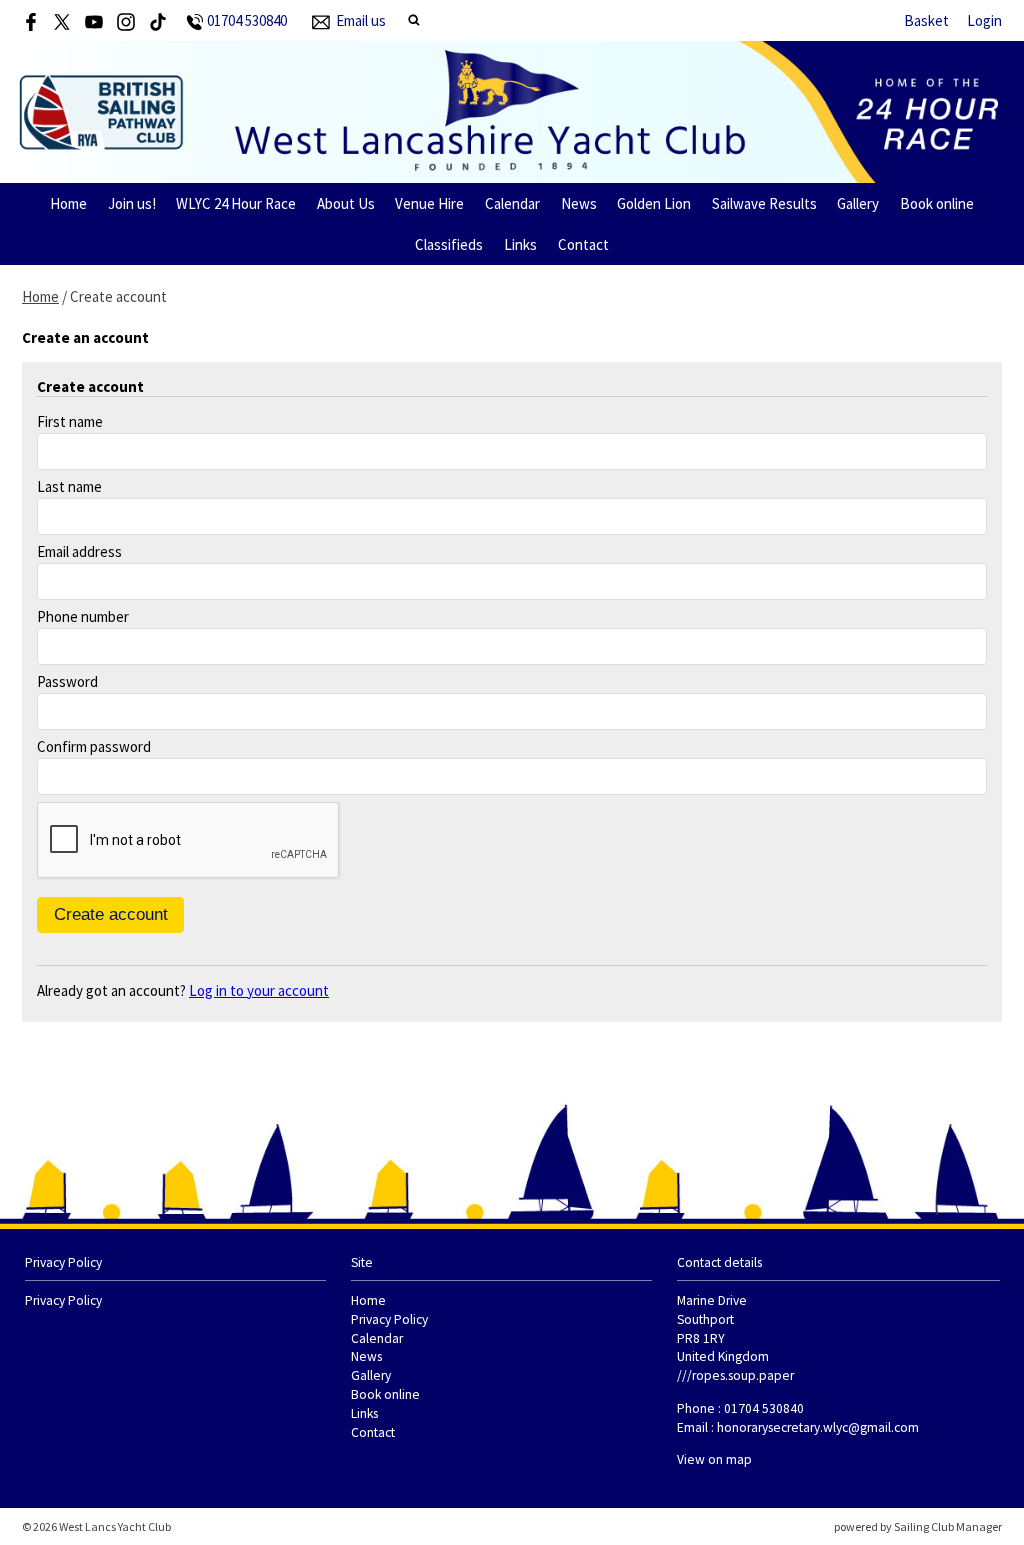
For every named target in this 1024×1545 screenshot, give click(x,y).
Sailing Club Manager (948, 1526)
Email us (361, 20)
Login (984, 20)
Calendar (512, 203)
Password (67, 681)
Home (68, 203)
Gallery (858, 203)
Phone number (83, 616)
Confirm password (94, 746)
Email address (79, 551)
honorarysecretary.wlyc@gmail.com (818, 1427)
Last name (69, 486)
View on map (714, 1459)
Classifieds (449, 244)
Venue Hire (429, 203)
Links (520, 244)
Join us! (132, 203)
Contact (583, 244)
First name (70, 421)
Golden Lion (654, 203)
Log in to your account (259, 990)
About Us (346, 203)
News (579, 203)
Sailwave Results (764, 203)
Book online (937, 203)
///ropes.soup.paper (735, 1375)
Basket (926, 20)
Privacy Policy (63, 1300)
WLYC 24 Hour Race (236, 203)
